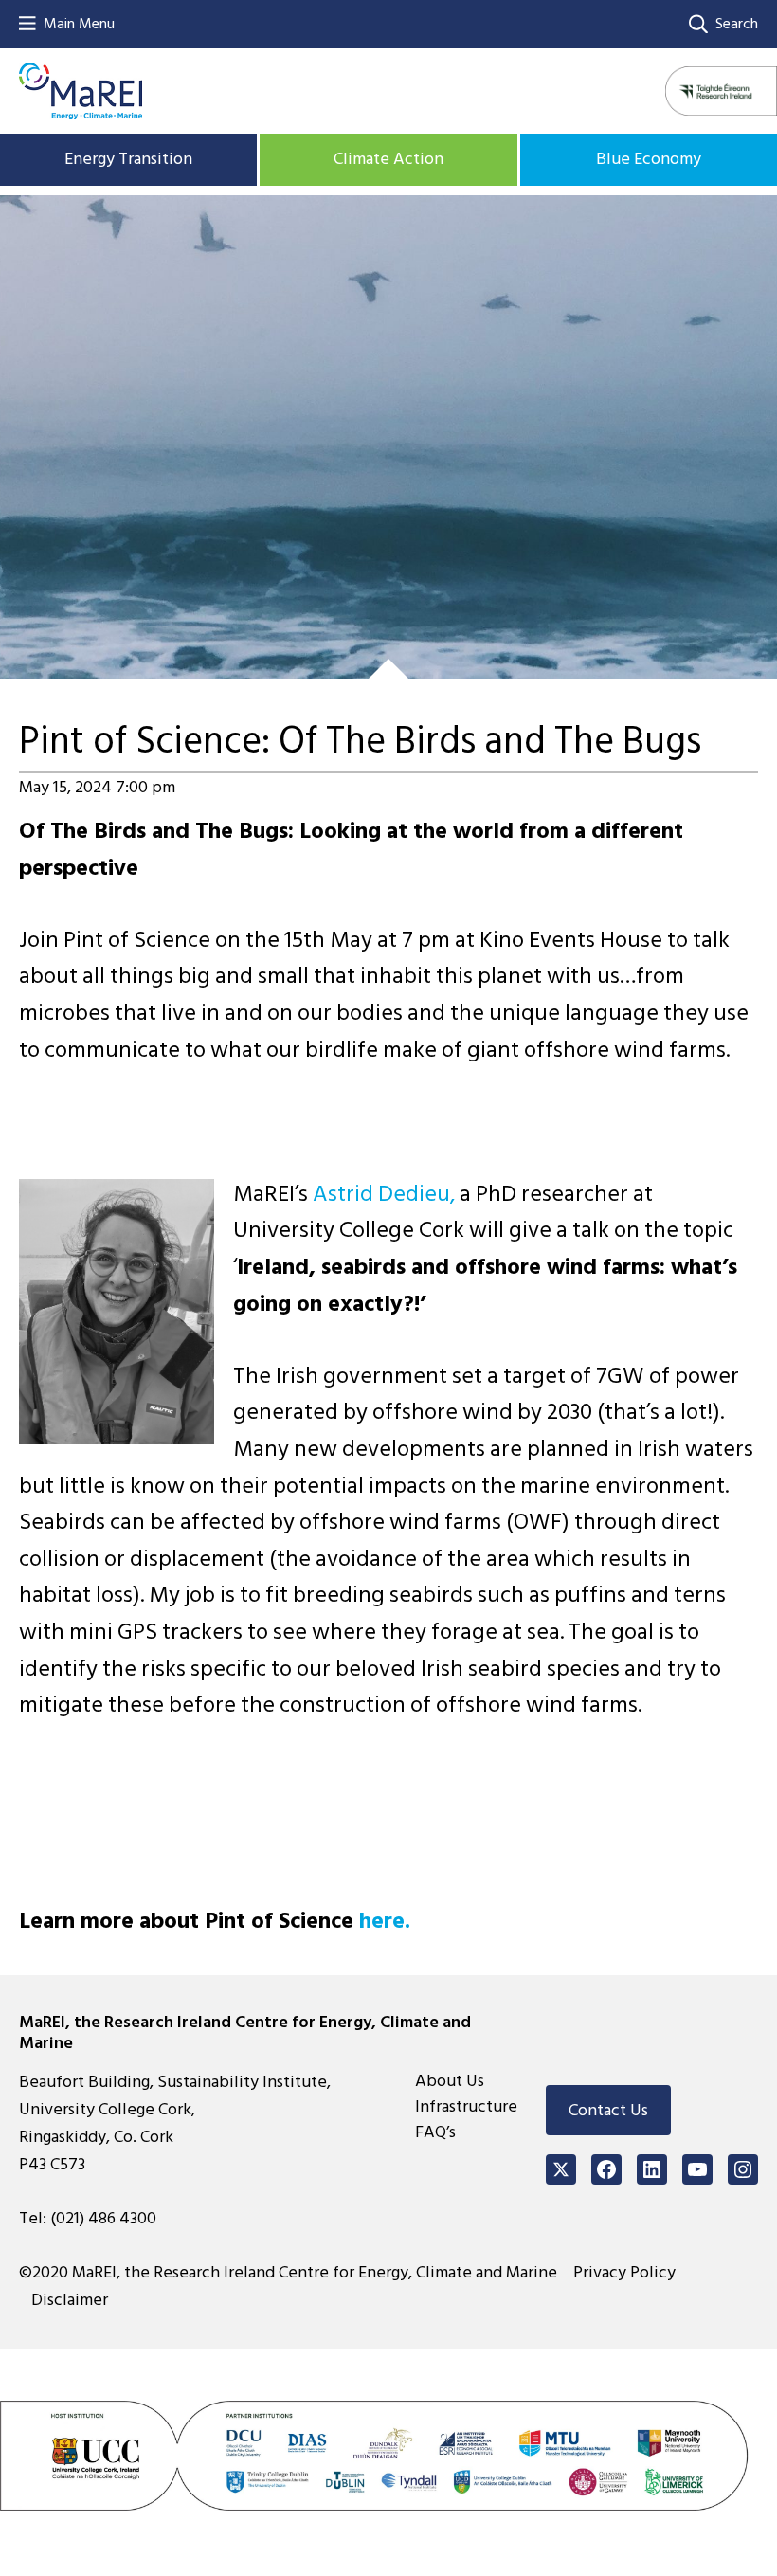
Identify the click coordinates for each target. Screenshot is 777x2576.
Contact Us (608, 2110)
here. (382, 1921)
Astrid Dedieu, (384, 1194)
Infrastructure (466, 2106)
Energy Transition (128, 159)
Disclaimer (70, 2300)
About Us (450, 2081)
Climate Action (388, 159)
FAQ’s (435, 2132)
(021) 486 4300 (103, 2218)
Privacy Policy (624, 2272)
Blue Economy (649, 159)
